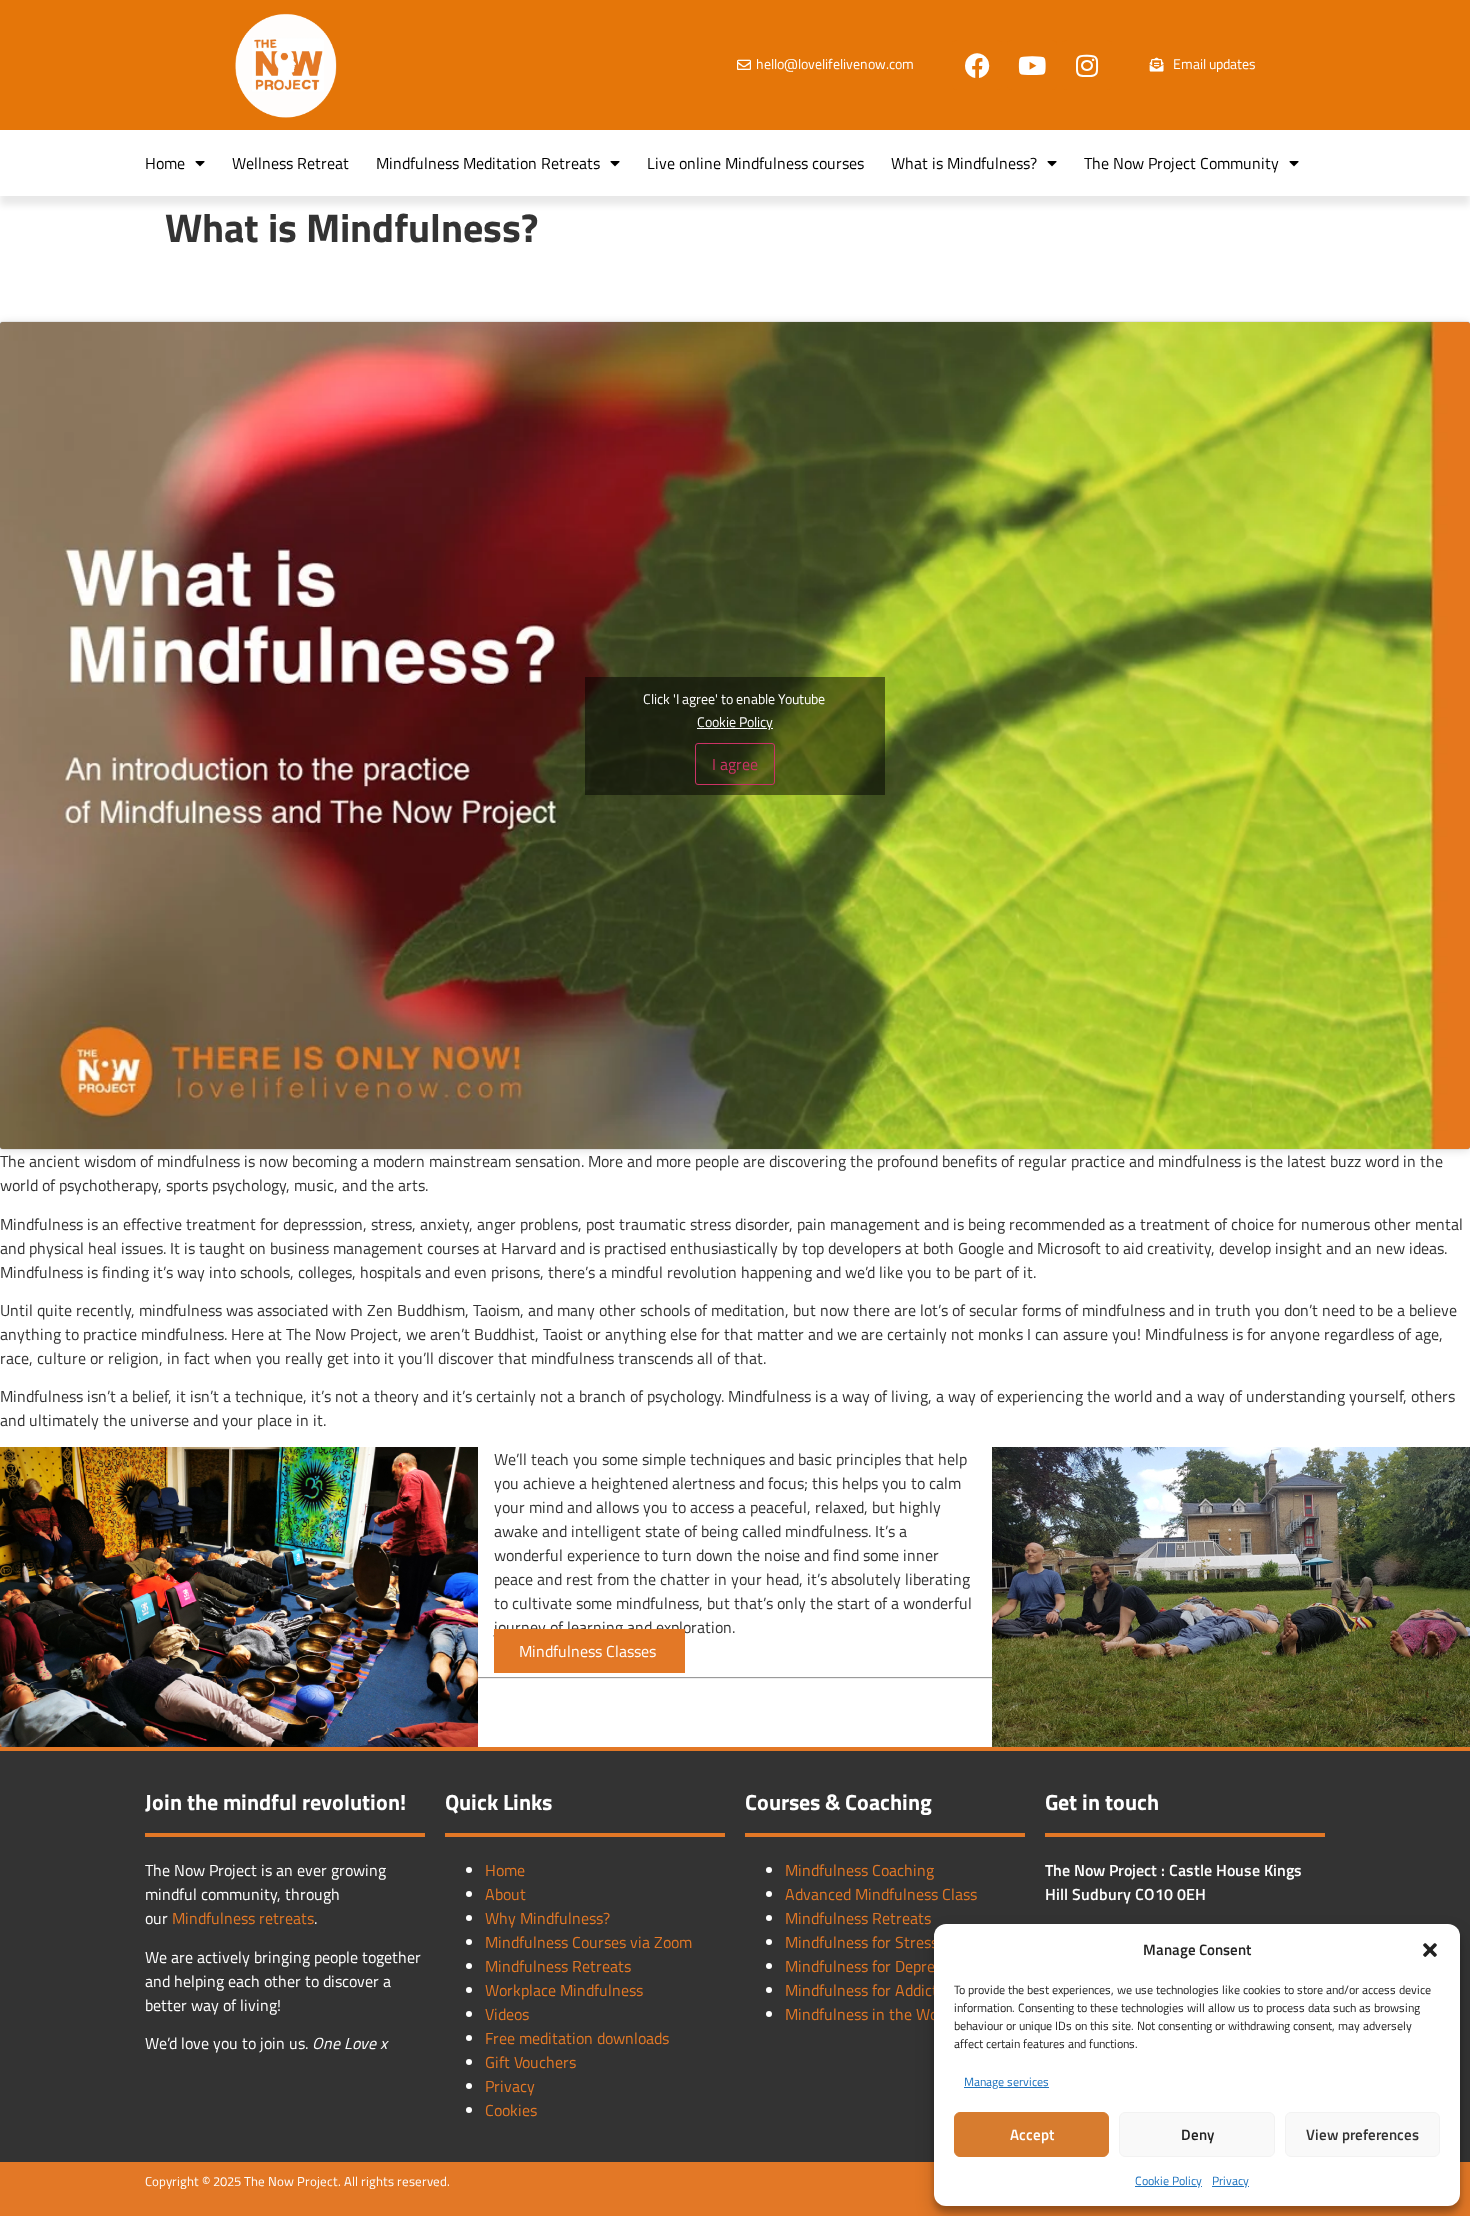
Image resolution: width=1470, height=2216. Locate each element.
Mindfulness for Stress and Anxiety (904, 1942)
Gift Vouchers (530, 2062)
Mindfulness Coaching (859, 1870)
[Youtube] (1032, 65)
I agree (735, 764)
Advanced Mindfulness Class (881, 1894)
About (505, 1894)
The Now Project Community (1181, 163)
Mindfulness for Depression (877, 1966)
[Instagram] (1087, 65)
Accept (1032, 2134)
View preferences (1362, 2134)
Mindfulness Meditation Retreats (488, 163)
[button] (1430, 1950)
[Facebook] (977, 65)
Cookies (511, 2110)
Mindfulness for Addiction (872, 1990)
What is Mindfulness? (964, 163)
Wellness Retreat (290, 163)
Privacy (1230, 2180)
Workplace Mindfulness (564, 1990)
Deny (1197, 2134)
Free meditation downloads (577, 2038)
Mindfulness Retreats (558, 1966)
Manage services (1006, 2081)
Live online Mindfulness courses (755, 163)
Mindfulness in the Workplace (886, 2014)
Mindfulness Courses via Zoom (588, 1942)
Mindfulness (215, 1918)
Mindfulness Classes (589, 1651)
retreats (286, 1918)
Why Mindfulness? (547, 1918)
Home (165, 163)
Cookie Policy (1168, 2180)
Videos (507, 2014)
